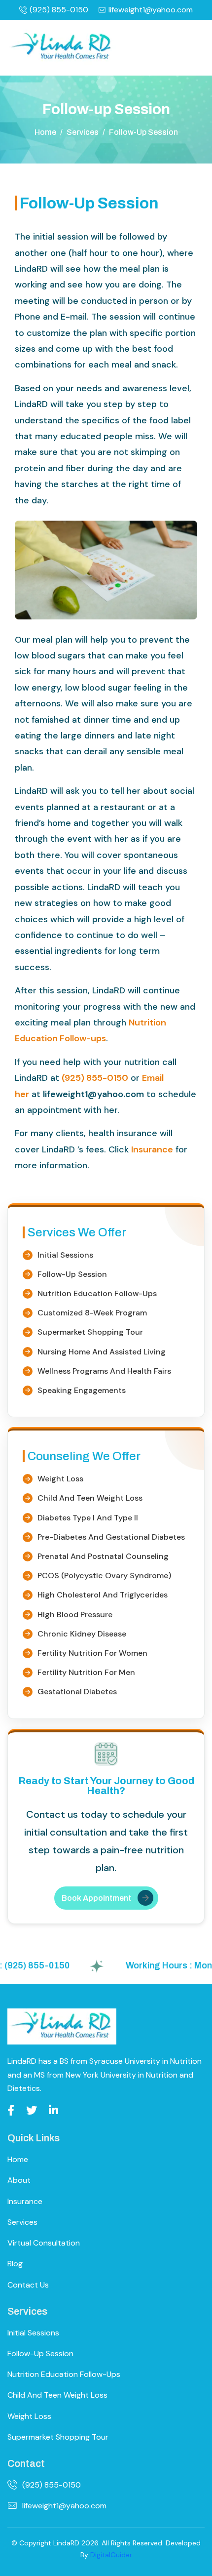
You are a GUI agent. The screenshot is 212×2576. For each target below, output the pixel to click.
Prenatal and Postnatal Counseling (103, 1556)
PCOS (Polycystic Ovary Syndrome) (104, 1575)
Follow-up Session (72, 1274)
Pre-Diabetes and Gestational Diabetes (111, 1537)
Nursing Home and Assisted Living (102, 1352)
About (19, 2180)
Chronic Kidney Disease (82, 1634)
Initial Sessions (65, 1255)
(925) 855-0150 (59, 10)
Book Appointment (96, 1898)
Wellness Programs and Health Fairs (104, 1371)
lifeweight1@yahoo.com (151, 10)
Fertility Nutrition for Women (92, 1653)
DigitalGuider (111, 2555)
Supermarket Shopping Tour (90, 1332)
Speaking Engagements (82, 1390)
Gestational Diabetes (77, 1692)
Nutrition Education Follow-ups (97, 1293)
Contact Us (28, 2285)
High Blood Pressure (75, 1615)
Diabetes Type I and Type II (88, 1518)
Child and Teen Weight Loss (90, 1498)
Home (45, 132)
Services (22, 2222)
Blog (15, 2264)
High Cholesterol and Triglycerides (103, 1595)
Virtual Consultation (44, 2243)
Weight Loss (60, 1479)
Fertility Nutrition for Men (86, 1672)
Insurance (152, 1149)
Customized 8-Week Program (92, 1313)
